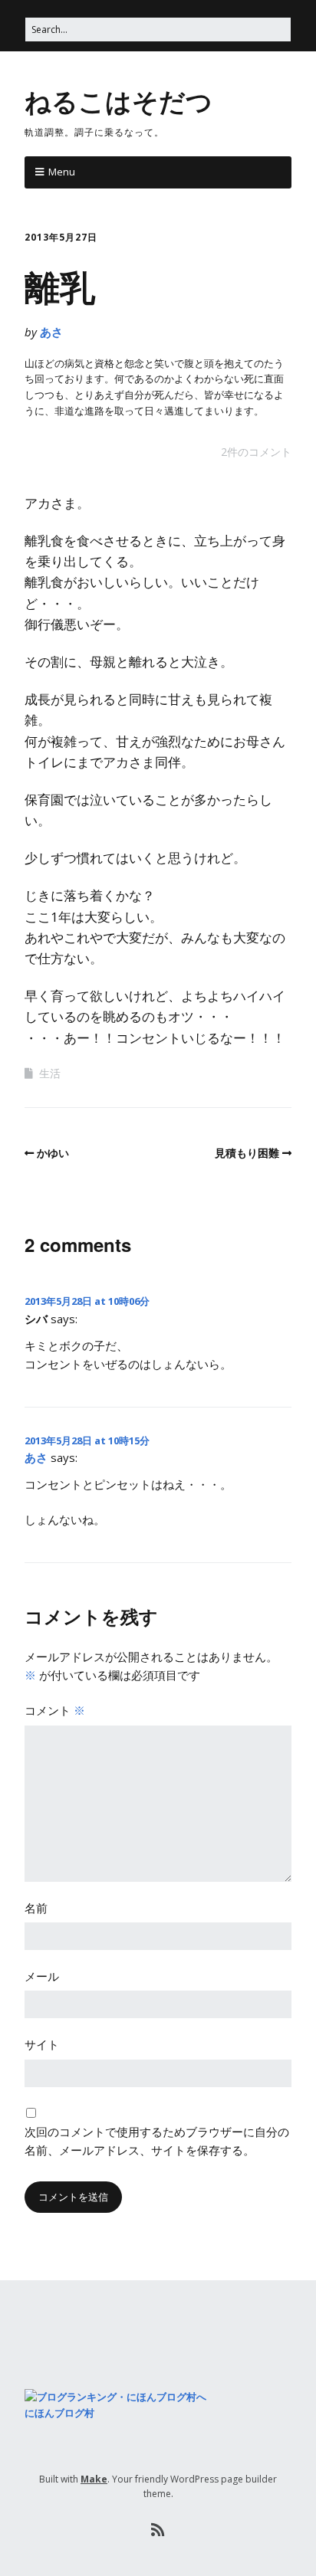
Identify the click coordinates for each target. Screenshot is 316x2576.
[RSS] (158, 2530)
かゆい (53, 1153)
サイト (42, 2044)
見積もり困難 (247, 1153)
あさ (51, 332)
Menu (62, 172)
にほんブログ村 (59, 2413)
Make (94, 2479)
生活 (50, 1073)
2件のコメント (256, 452)
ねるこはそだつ (118, 100)
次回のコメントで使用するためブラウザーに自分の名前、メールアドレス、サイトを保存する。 (157, 2141)
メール (42, 1976)
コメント (55, 1710)
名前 (36, 1908)
